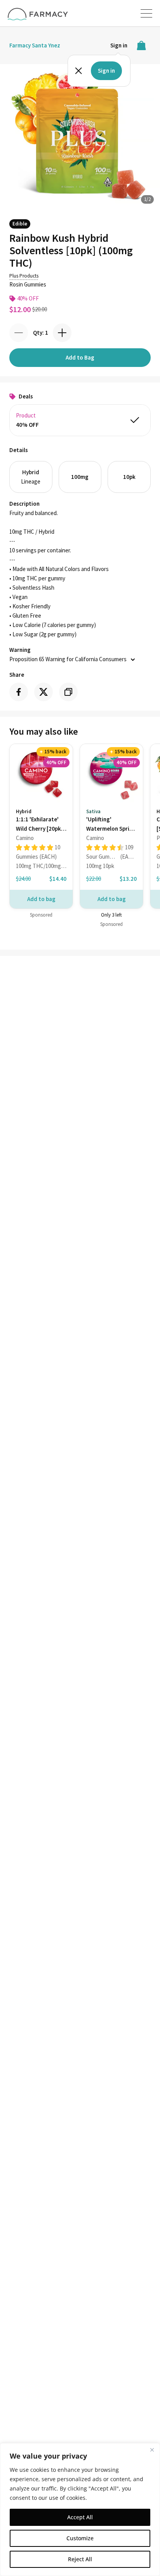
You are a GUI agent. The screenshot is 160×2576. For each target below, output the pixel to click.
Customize (80, 2538)
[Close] (152, 2450)
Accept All (80, 2517)
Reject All (80, 2559)
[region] (80, 2510)
